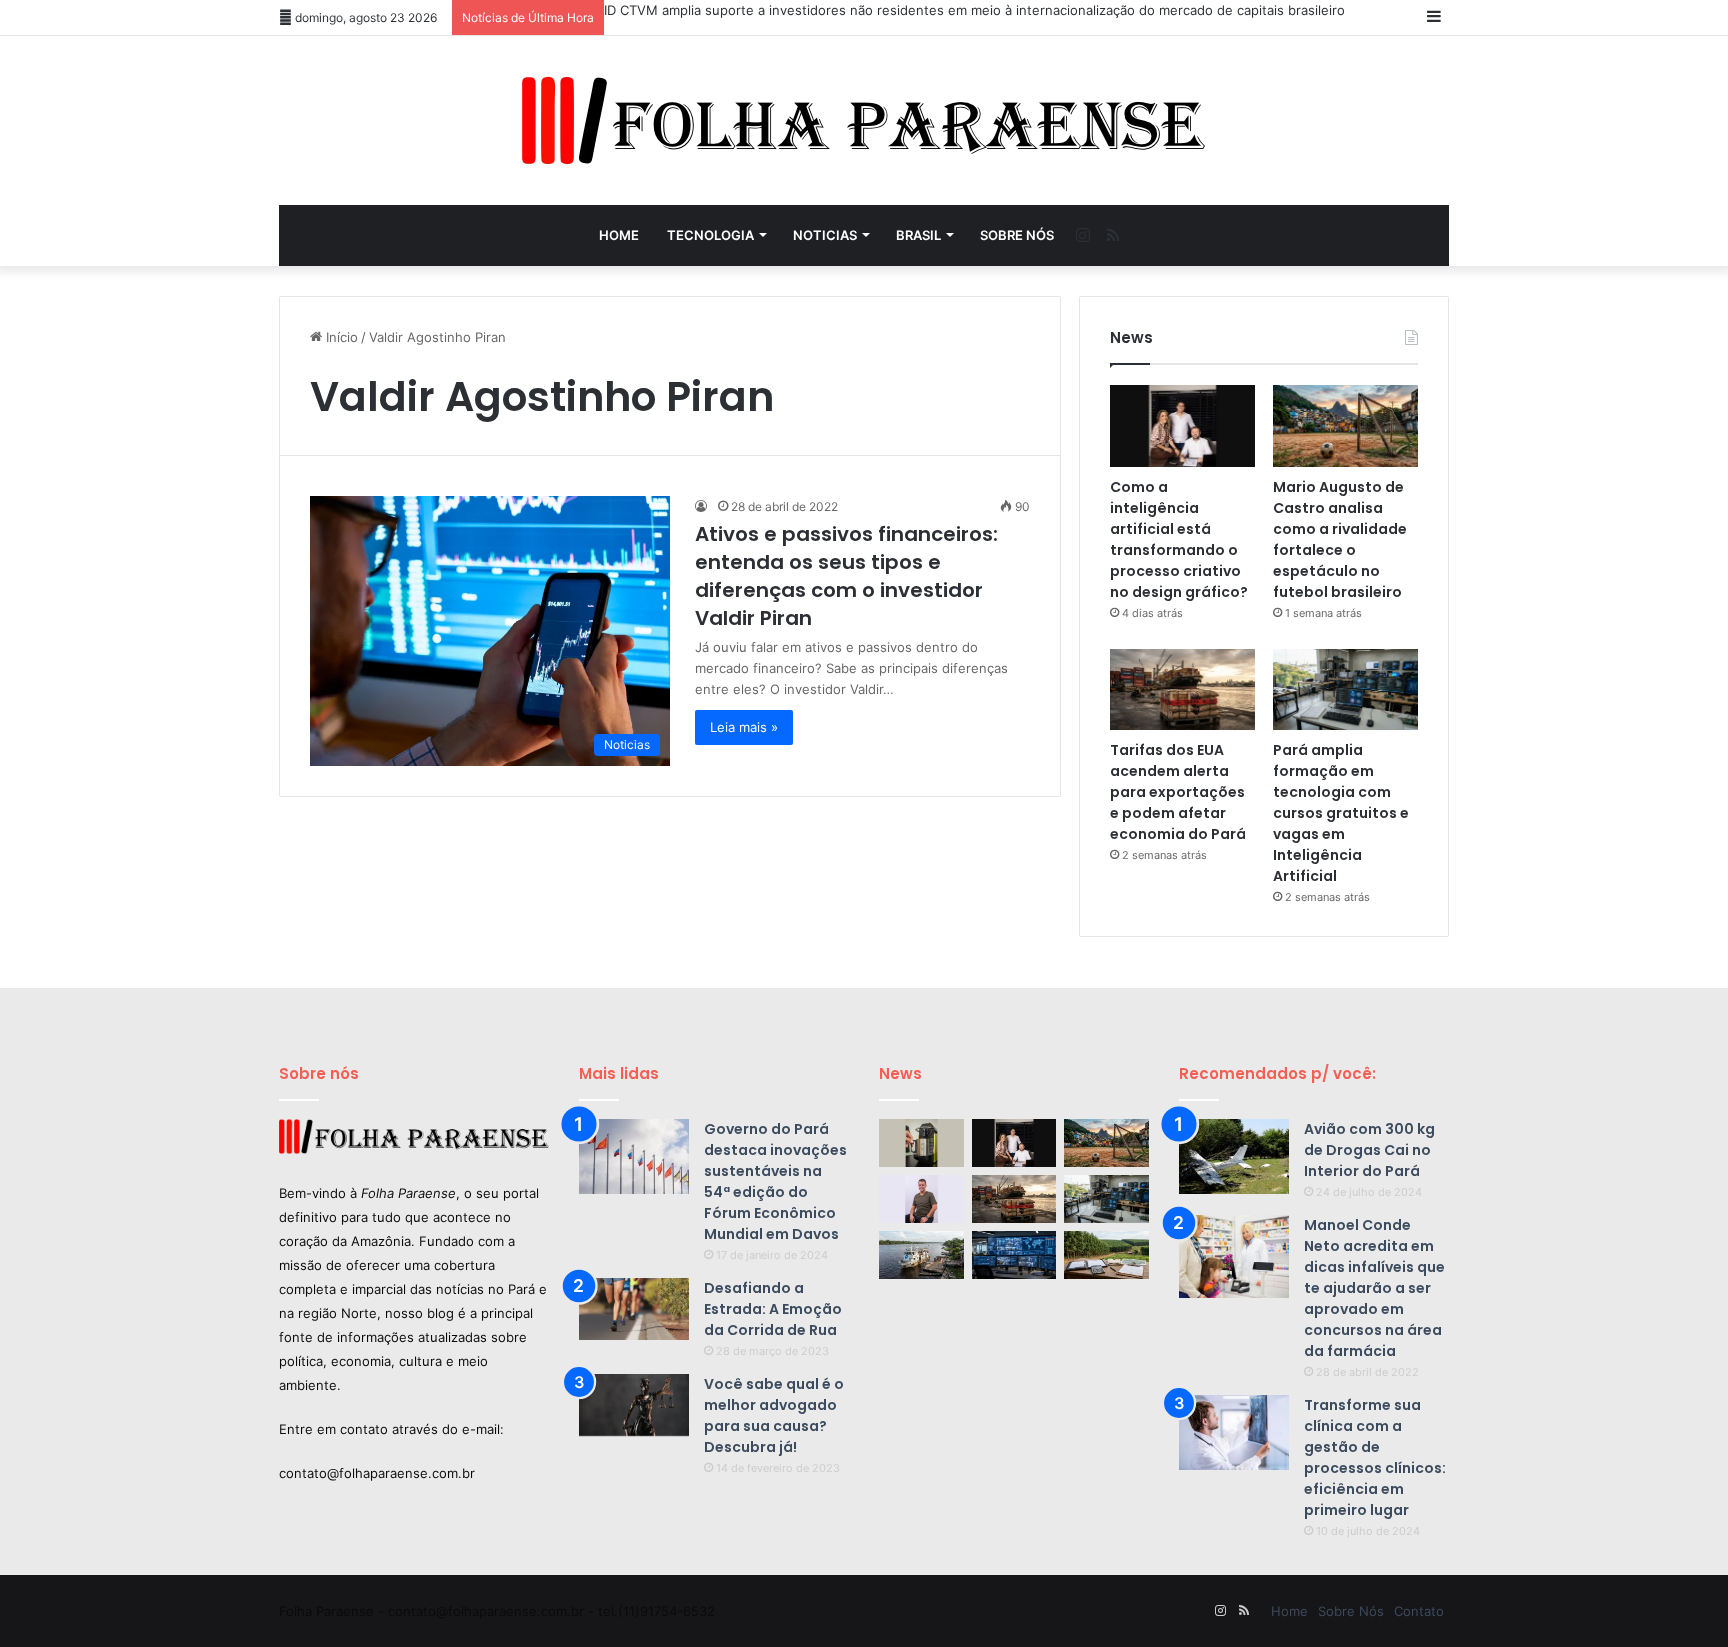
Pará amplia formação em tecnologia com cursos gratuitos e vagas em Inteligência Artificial (1341, 813)
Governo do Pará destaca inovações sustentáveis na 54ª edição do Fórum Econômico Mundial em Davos (775, 1181)
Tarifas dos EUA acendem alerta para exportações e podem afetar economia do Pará (1178, 792)
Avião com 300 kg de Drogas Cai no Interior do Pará (1369, 1150)
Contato (1419, 1611)
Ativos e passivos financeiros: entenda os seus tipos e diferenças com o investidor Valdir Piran (846, 576)
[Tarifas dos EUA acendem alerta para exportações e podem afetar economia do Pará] (1182, 690)
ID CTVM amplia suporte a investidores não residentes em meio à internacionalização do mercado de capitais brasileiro (974, 10)
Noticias (825, 235)
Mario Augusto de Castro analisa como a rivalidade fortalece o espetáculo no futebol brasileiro (1340, 539)
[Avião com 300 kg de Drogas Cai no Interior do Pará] (1234, 1156)
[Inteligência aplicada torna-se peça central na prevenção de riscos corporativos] (1014, 1255)
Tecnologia (710, 235)
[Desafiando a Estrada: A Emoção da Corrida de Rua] (634, 1309)
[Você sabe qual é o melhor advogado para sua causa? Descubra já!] (634, 1405)
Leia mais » (744, 727)
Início (340, 337)
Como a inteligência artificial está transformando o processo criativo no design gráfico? (1179, 539)
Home (619, 235)
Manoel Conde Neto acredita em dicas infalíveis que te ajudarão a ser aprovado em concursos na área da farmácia (1374, 1288)
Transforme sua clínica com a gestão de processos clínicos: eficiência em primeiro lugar (1375, 1457)
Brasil (918, 235)
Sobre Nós (1017, 235)
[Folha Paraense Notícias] (864, 120)
